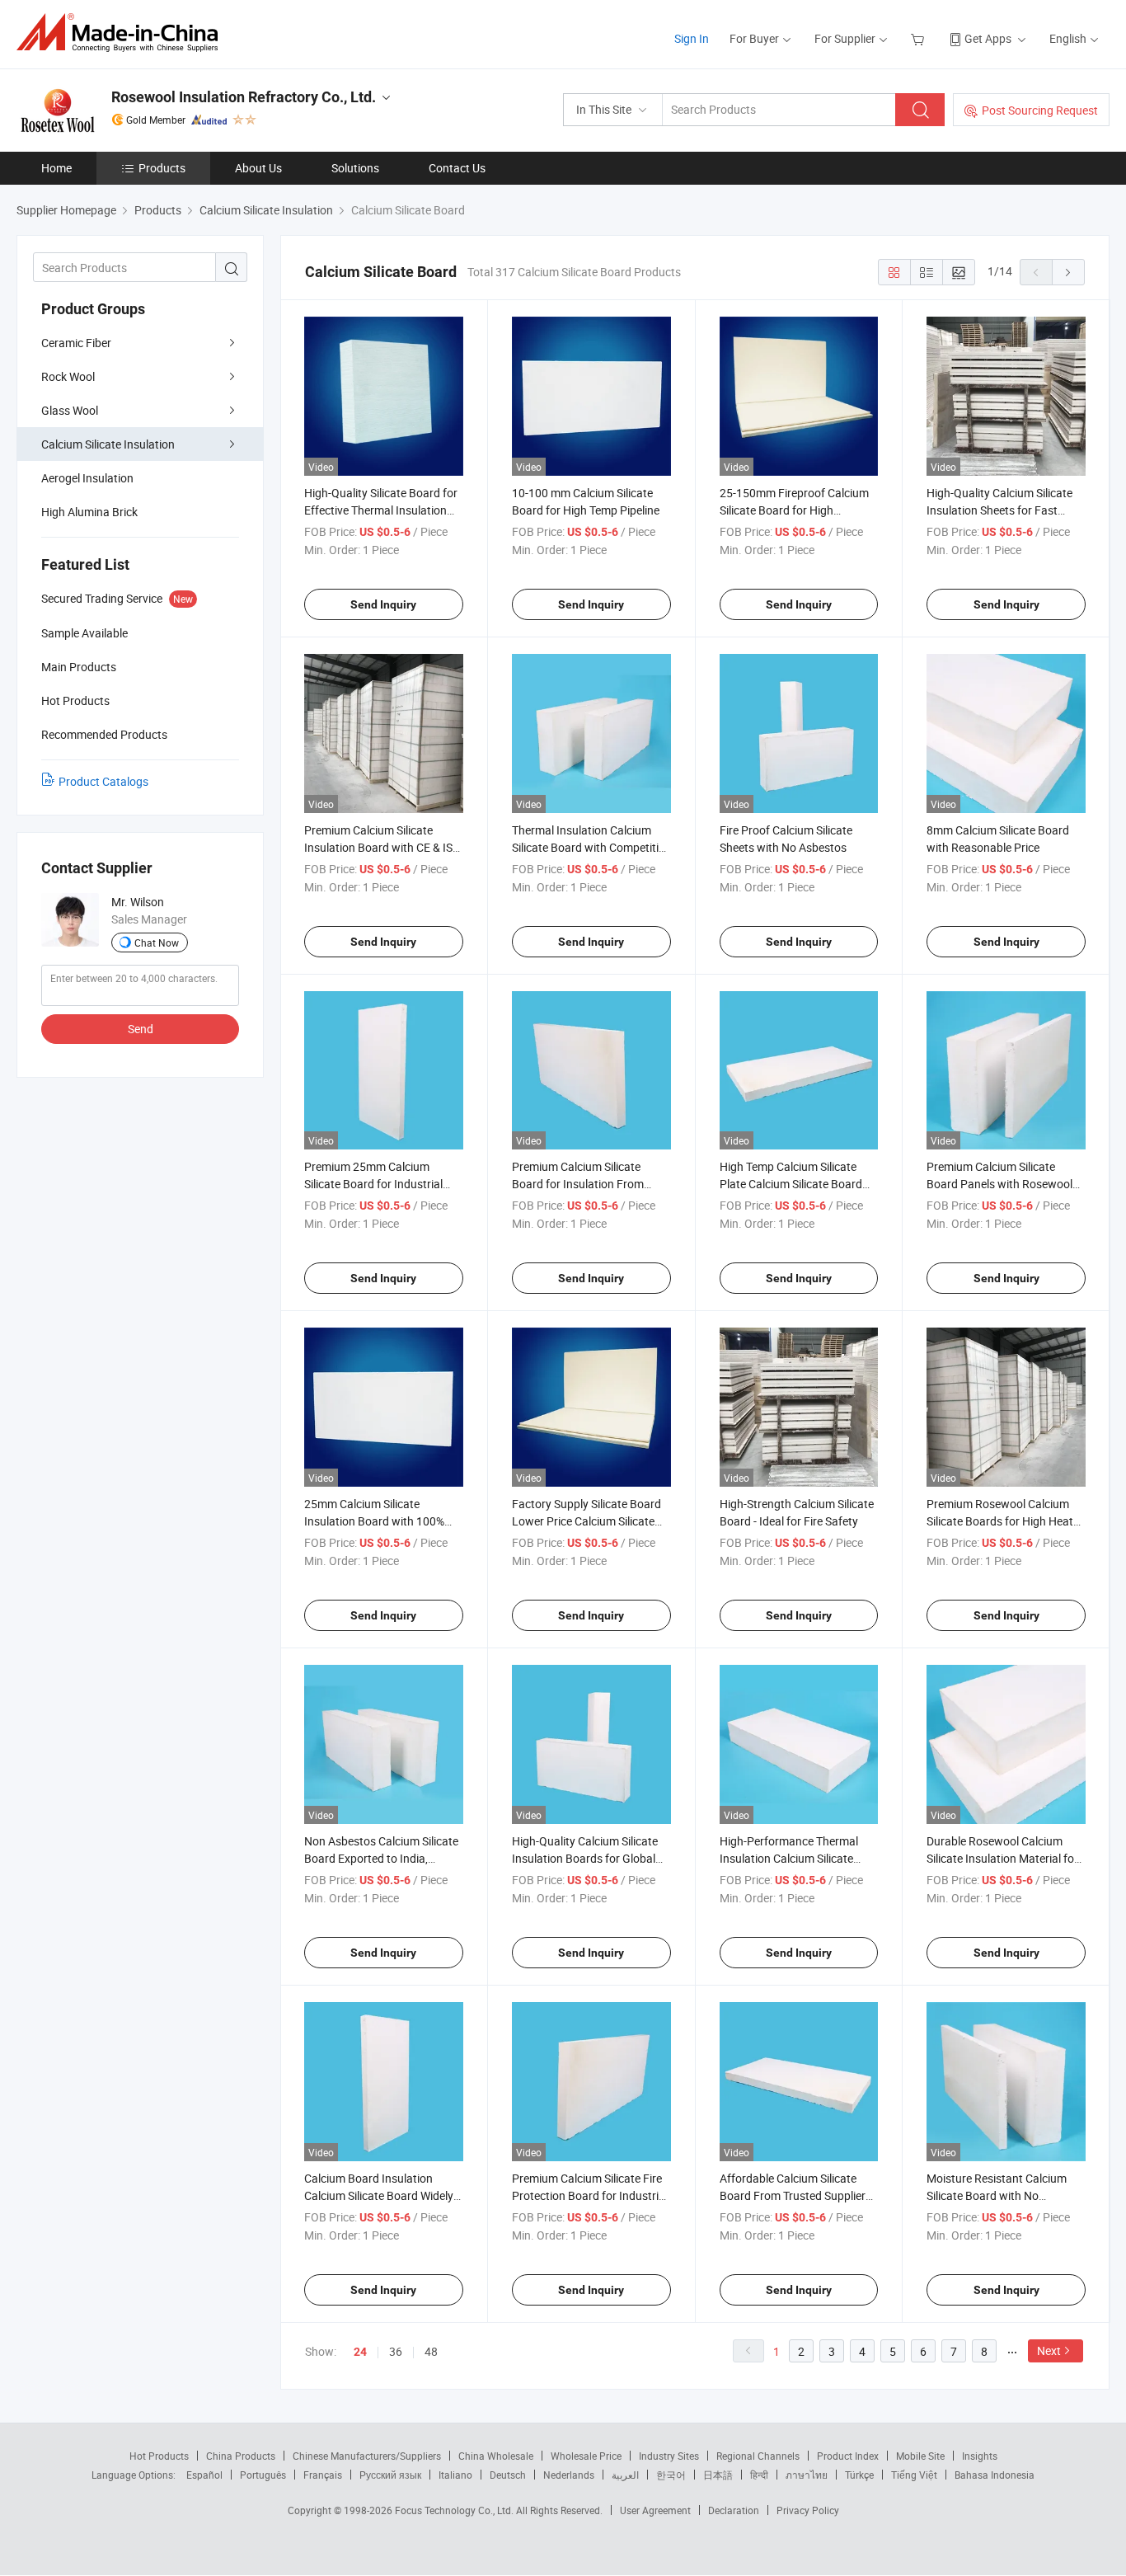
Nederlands (569, 2475)
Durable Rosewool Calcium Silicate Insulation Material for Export (1002, 1858)
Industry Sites (669, 2456)
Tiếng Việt (914, 2475)
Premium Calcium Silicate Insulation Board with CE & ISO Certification (382, 847)
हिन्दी (759, 2475)
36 (396, 2351)
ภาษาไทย (807, 2475)
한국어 (671, 2475)
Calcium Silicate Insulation (108, 444)
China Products (241, 2456)
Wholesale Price (586, 2456)
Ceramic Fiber (76, 343)
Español (204, 2475)
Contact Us (457, 168)
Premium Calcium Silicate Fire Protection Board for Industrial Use (590, 2195)
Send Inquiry (383, 604)
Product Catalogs (103, 781)
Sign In (692, 38)
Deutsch (508, 2475)
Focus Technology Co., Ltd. (455, 2510)
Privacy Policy (808, 2510)
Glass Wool (70, 410)
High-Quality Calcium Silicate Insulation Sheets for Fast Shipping (999, 510)
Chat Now (157, 942)
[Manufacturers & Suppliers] (122, 33)
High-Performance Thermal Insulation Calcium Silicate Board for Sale (789, 1858)
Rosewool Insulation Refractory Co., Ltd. (244, 97)
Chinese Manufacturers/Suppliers (367, 2456)
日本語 (718, 2475)
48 (431, 2351)
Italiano (455, 2475)
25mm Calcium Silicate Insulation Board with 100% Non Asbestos (374, 1521)
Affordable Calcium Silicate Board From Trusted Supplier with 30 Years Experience (793, 2195)
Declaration (734, 2510)
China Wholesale (496, 2456)
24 (360, 2352)
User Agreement (655, 2510)
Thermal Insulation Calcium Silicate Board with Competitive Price (591, 847)
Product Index (848, 2456)
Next (1049, 2350)
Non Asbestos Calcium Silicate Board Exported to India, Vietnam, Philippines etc (381, 1858)
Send (141, 1029)
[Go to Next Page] (1068, 272)
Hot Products (159, 2456)
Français (323, 2475)
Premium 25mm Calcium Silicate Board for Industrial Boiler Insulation (373, 1184)
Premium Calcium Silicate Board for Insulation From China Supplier (578, 1184)
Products (162, 168)
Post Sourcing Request (1040, 110)
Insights (980, 2456)
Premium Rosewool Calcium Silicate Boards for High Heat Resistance (1000, 1521)
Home (56, 168)
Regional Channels (758, 2456)
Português (263, 2475)
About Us (258, 168)
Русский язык (390, 2475)
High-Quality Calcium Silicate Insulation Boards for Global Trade (585, 1858)
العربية (625, 2475)
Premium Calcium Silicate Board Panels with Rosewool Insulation (999, 1184)
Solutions (355, 168)
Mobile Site (920, 2456)
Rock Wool (68, 376)
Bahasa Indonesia (995, 2475)
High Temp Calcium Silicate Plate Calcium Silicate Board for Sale (791, 1184)
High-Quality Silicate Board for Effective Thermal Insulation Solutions (381, 510)
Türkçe (859, 2475)
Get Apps (988, 38)
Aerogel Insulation (87, 478)
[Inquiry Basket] (920, 38)
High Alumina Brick (89, 512)
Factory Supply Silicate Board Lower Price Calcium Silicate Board (586, 1521)
